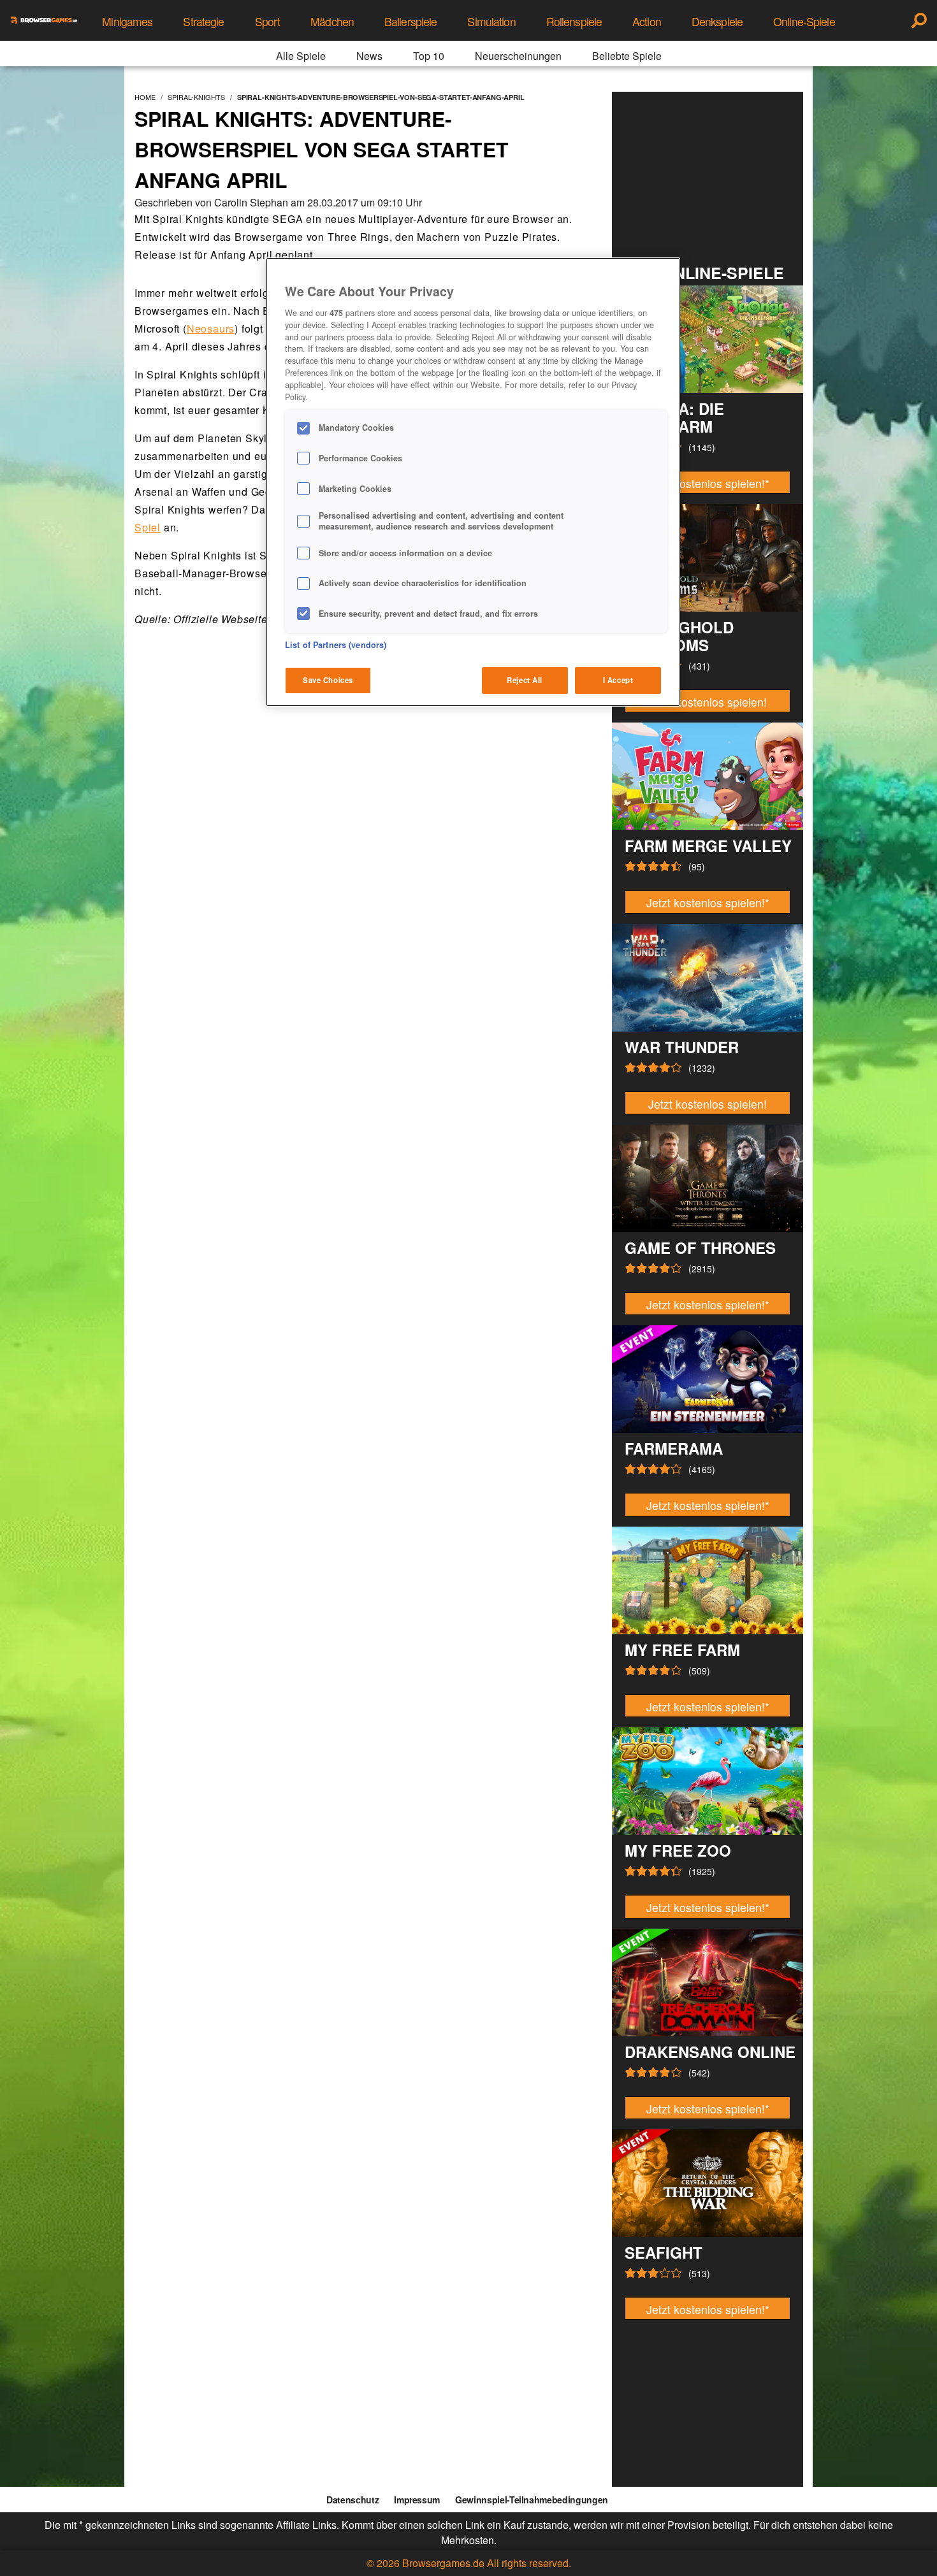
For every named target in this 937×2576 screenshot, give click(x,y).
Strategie (203, 21)
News (369, 56)
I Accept (618, 680)
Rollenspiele (574, 21)
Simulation (491, 21)
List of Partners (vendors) (336, 645)
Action (647, 21)
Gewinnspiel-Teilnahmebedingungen (532, 2500)
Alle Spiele (301, 56)
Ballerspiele (410, 21)
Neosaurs (211, 328)
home (145, 97)
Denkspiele (717, 21)
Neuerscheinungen (518, 56)
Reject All (525, 680)
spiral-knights (196, 97)
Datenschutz (352, 2500)
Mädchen (332, 21)
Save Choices (328, 680)
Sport (268, 21)
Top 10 (429, 56)
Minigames (127, 21)
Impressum (417, 2500)
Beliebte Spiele (627, 56)
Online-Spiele (804, 21)
